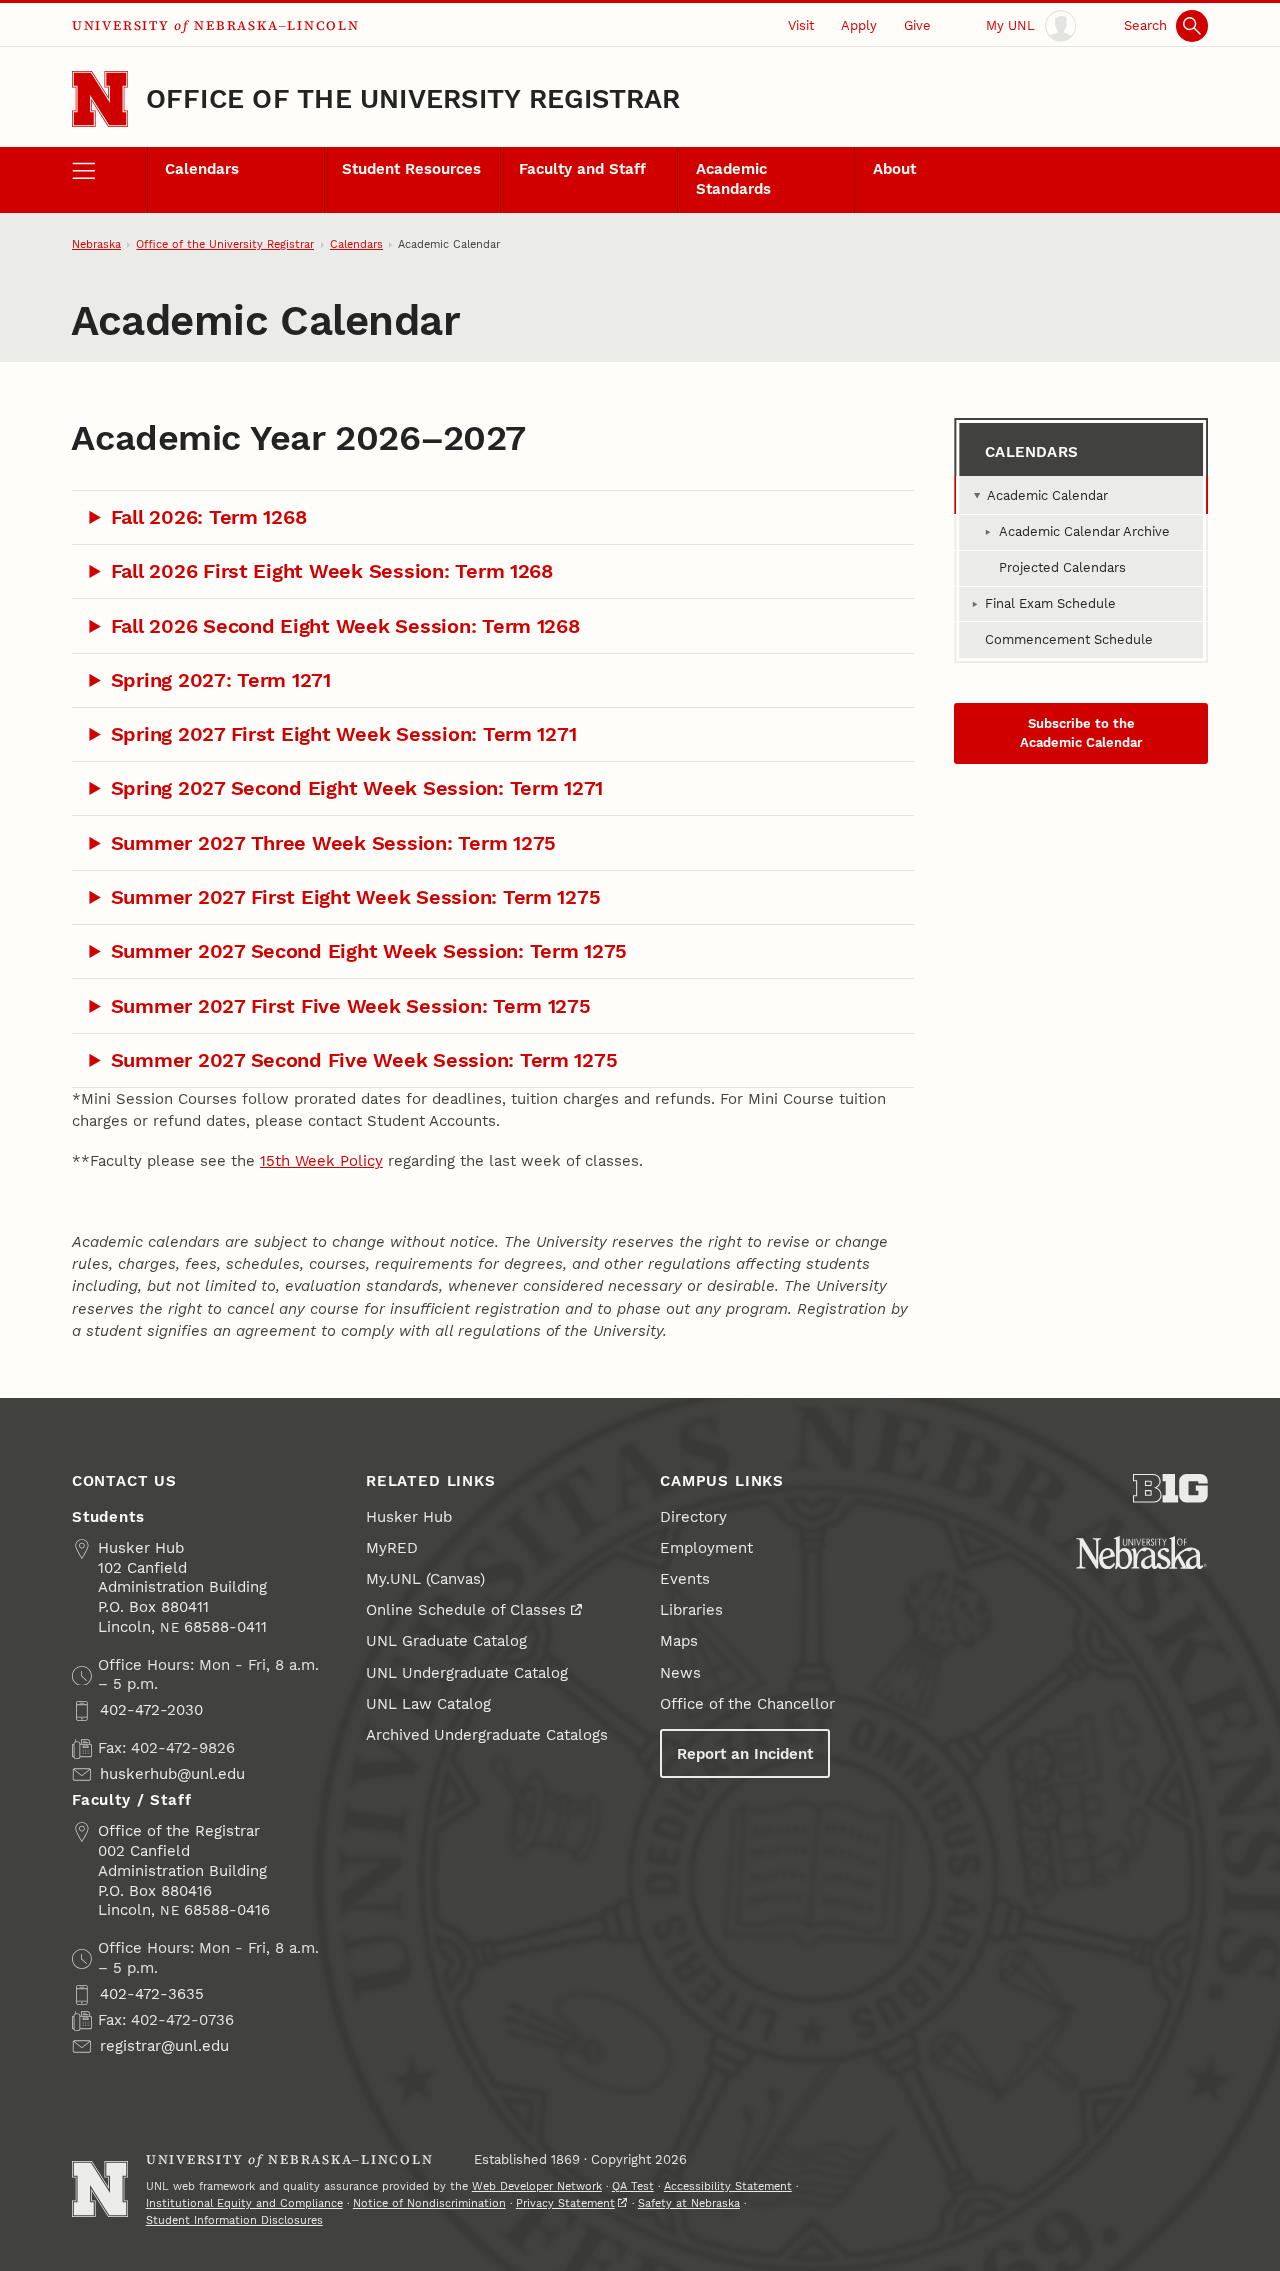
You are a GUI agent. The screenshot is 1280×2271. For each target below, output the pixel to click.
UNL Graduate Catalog (446, 1641)
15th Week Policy (321, 1161)
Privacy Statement (565, 2203)
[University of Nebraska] (1141, 1552)
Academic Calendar (1047, 495)
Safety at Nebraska (689, 2203)
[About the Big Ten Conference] (1170, 1488)
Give (917, 25)
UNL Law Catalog (428, 1704)
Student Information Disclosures (234, 2220)
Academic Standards (733, 179)
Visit (801, 25)
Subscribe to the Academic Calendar (1081, 733)
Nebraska (96, 244)
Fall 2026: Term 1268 (209, 517)
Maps (679, 1641)
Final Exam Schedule (1050, 603)
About (894, 169)
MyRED (392, 1548)
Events (685, 1579)
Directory (693, 1517)
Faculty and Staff (582, 169)
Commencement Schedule (1069, 639)
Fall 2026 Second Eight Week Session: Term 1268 (345, 626)
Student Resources (411, 169)
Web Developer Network (537, 2186)
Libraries (691, 1610)
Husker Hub (409, 1517)
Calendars (202, 169)
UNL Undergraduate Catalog (467, 1673)
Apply (859, 25)
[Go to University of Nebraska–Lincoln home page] (100, 99)
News (680, 1673)
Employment (706, 1548)
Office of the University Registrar (413, 98)
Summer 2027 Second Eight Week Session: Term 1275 (369, 951)
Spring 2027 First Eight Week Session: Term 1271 (344, 734)
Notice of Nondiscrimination (429, 2203)
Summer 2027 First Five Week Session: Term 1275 (351, 1006)
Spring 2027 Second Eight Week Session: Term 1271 (357, 788)
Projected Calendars (1062, 567)
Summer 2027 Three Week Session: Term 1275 (333, 843)
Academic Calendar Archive (1084, 531)
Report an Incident (745, 1754)
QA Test (633, 2186)
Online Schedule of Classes (466, 1610)
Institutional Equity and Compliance (244, 2203)
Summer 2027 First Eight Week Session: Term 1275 (356, 897)
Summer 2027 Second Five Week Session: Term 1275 (364, 1060)
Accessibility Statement (728, 2186)
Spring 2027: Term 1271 (221, 680)
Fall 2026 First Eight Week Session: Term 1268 (332, 571)
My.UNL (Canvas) (425, 1579)
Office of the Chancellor (747, 1704)
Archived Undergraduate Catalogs (487, 1735)
